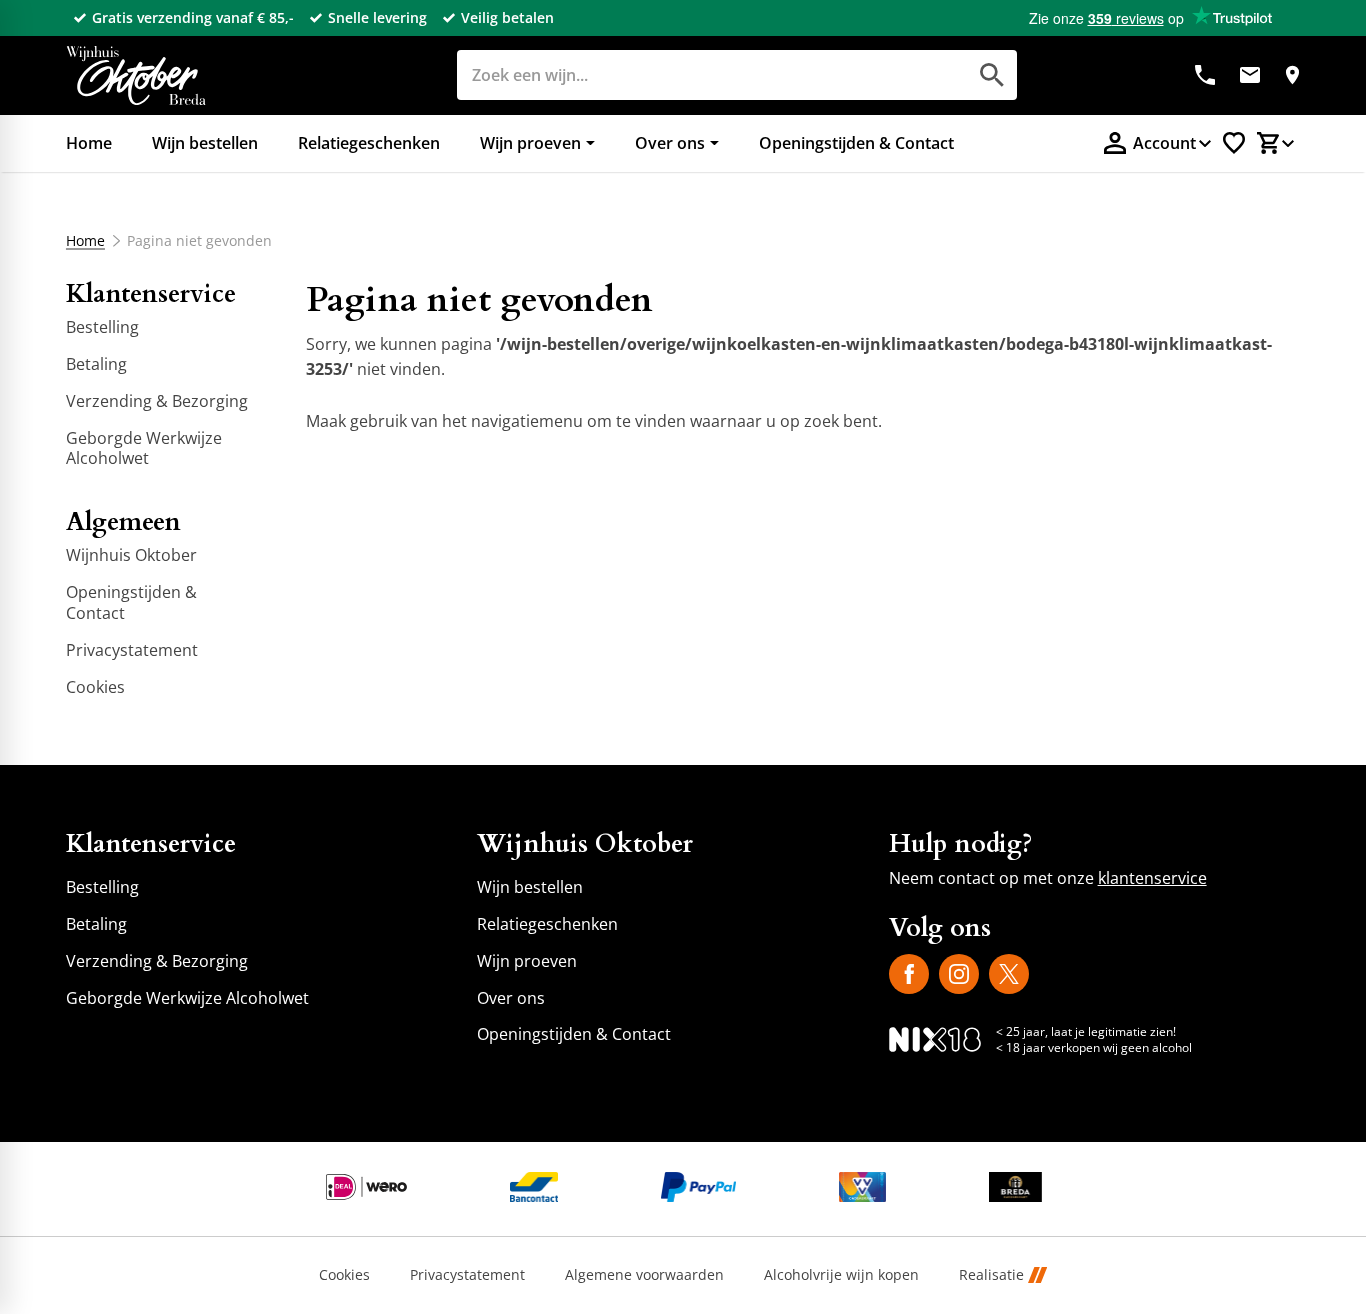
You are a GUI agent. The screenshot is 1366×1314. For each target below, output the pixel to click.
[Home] (136, 75)
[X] (1009, 974)
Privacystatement (467, 1275)
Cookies (344, 1275)
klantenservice (1152, 878)
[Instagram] (959, 974)
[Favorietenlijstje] (1234, 143)
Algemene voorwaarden (644, 1275)
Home (85, 241)
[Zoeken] (992, 75)
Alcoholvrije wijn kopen (841, 1275)
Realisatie (991, 1275)
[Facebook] (909, 974)
